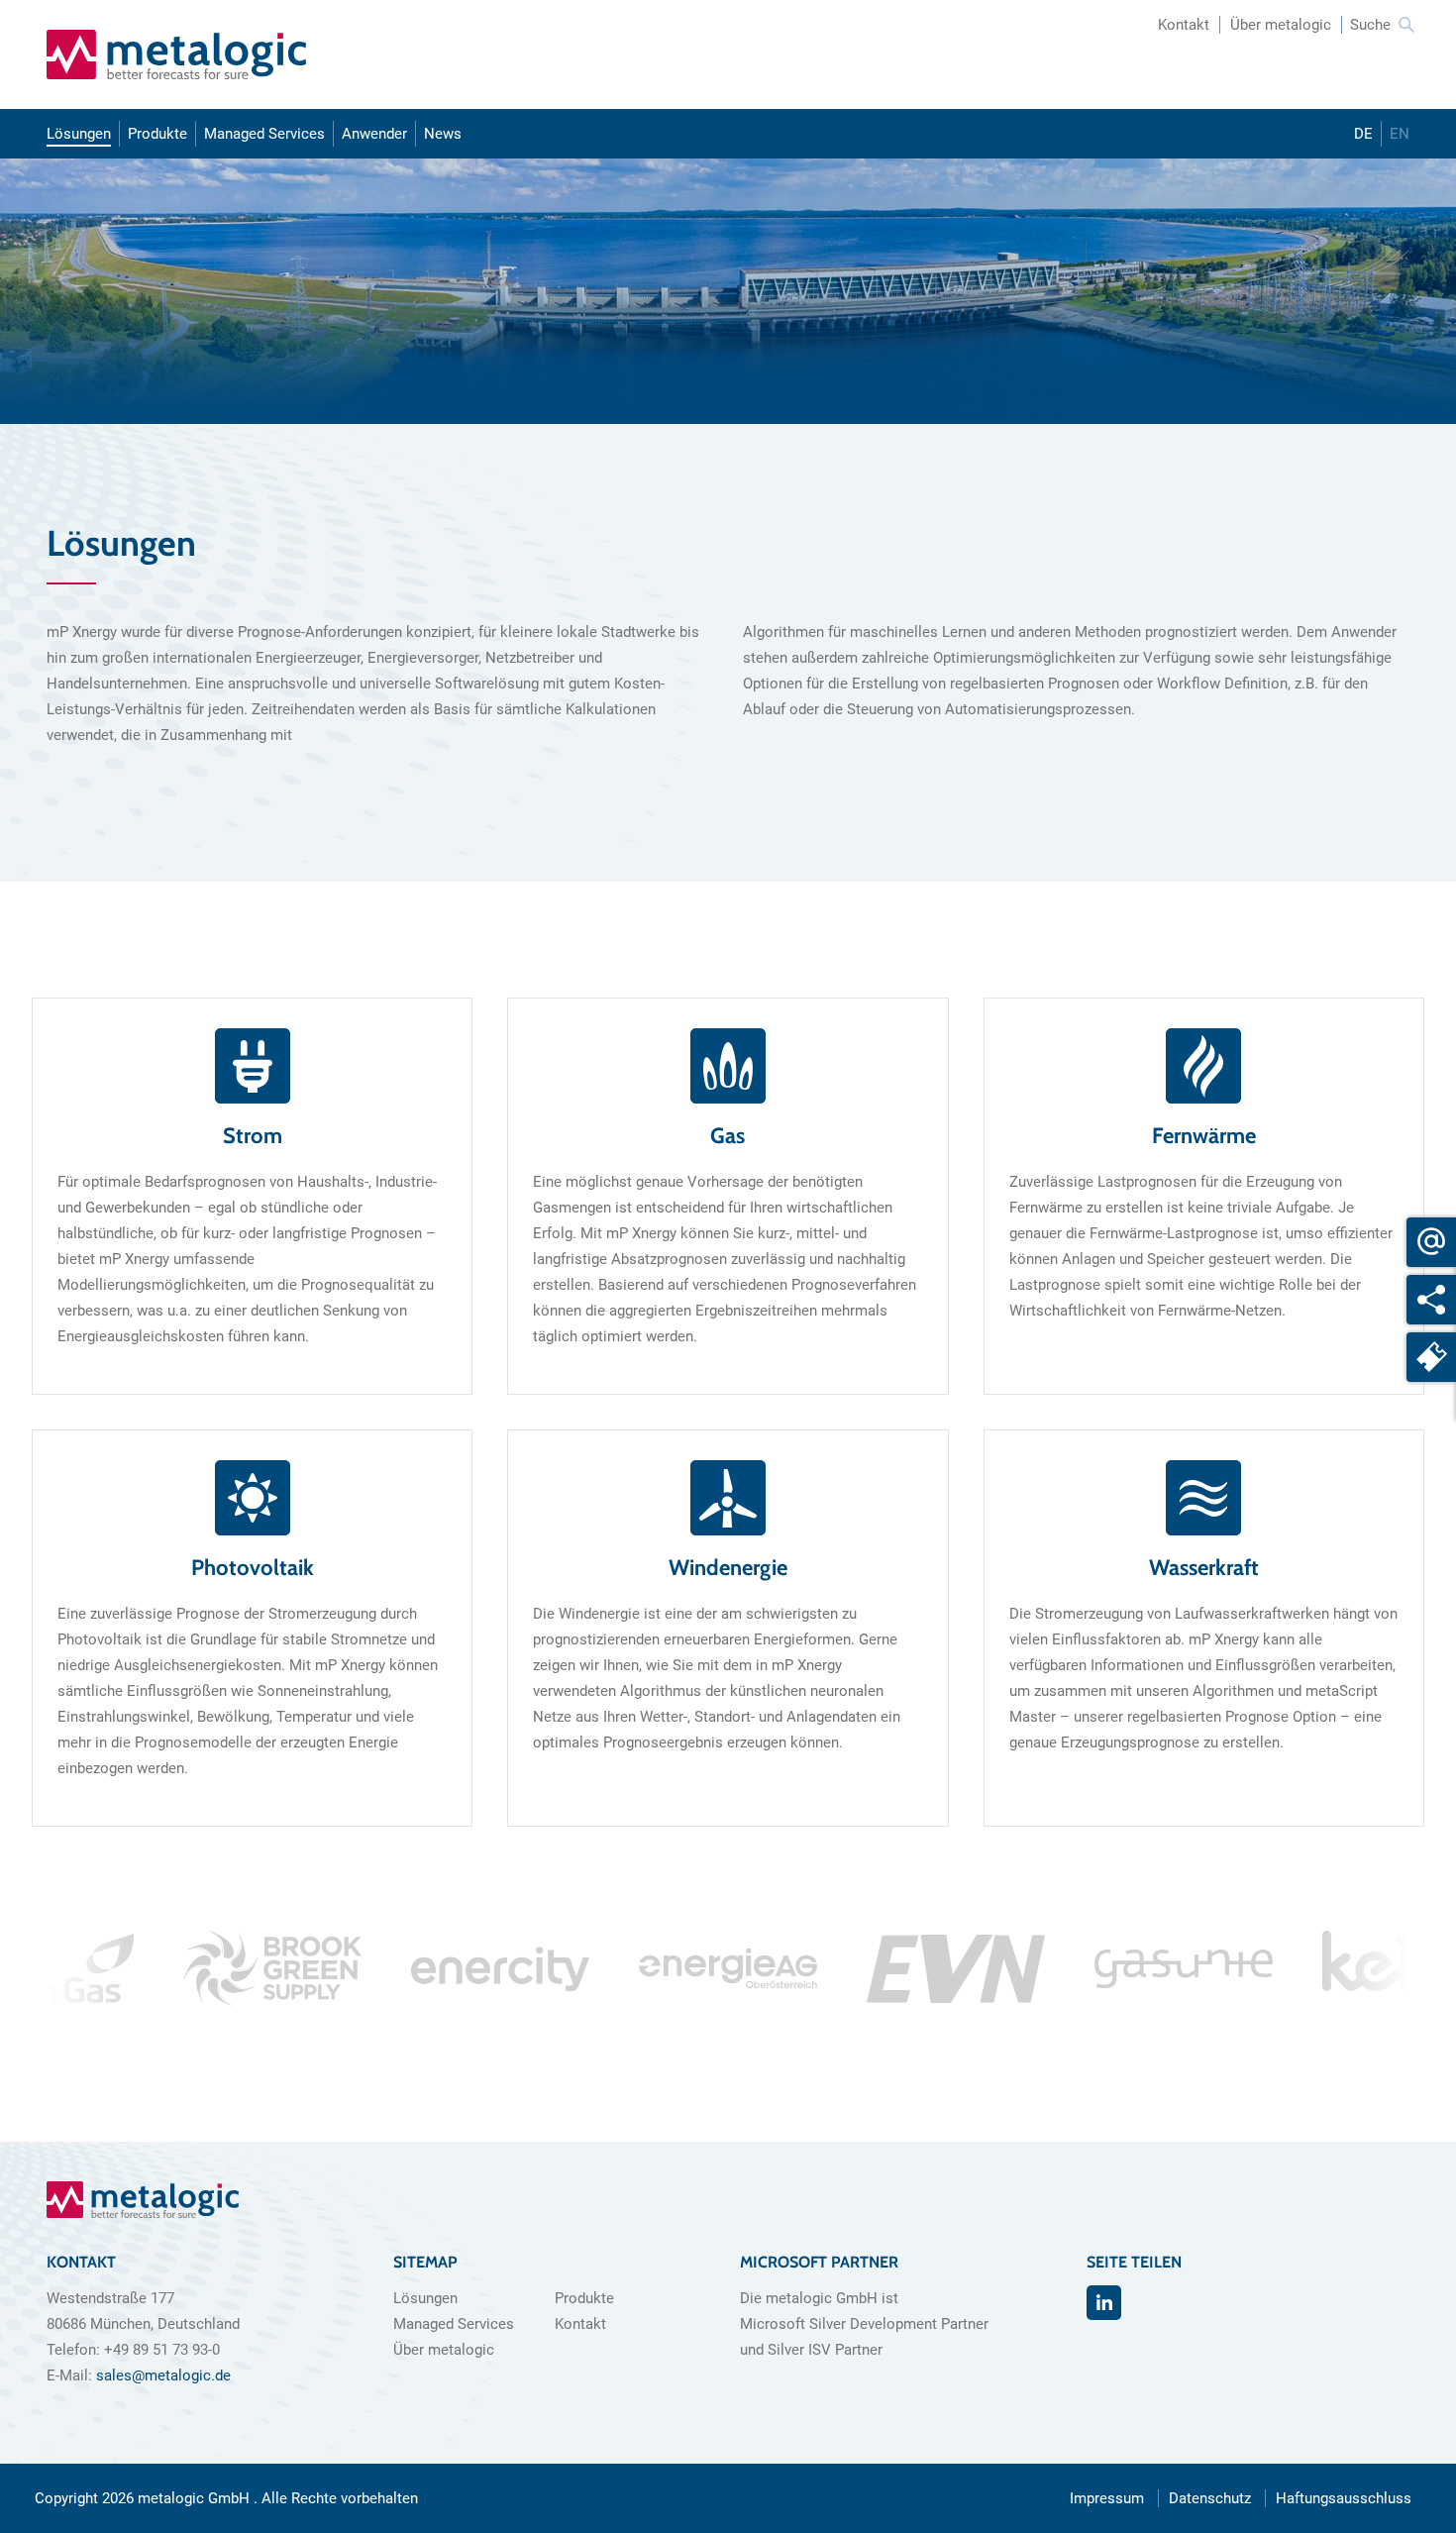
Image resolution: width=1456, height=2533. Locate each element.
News (443, 134)
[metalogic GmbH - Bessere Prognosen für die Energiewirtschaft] (176, 54)
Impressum (1107, 2498)
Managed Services (264, 134)
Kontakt (1184, 25)
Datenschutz (1210, 2498)
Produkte (157, 134)
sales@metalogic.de (163, 2375)
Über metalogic (1281, 25)
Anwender (374, 134)
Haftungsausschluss (1344, 2498)
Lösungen (79, 134)
